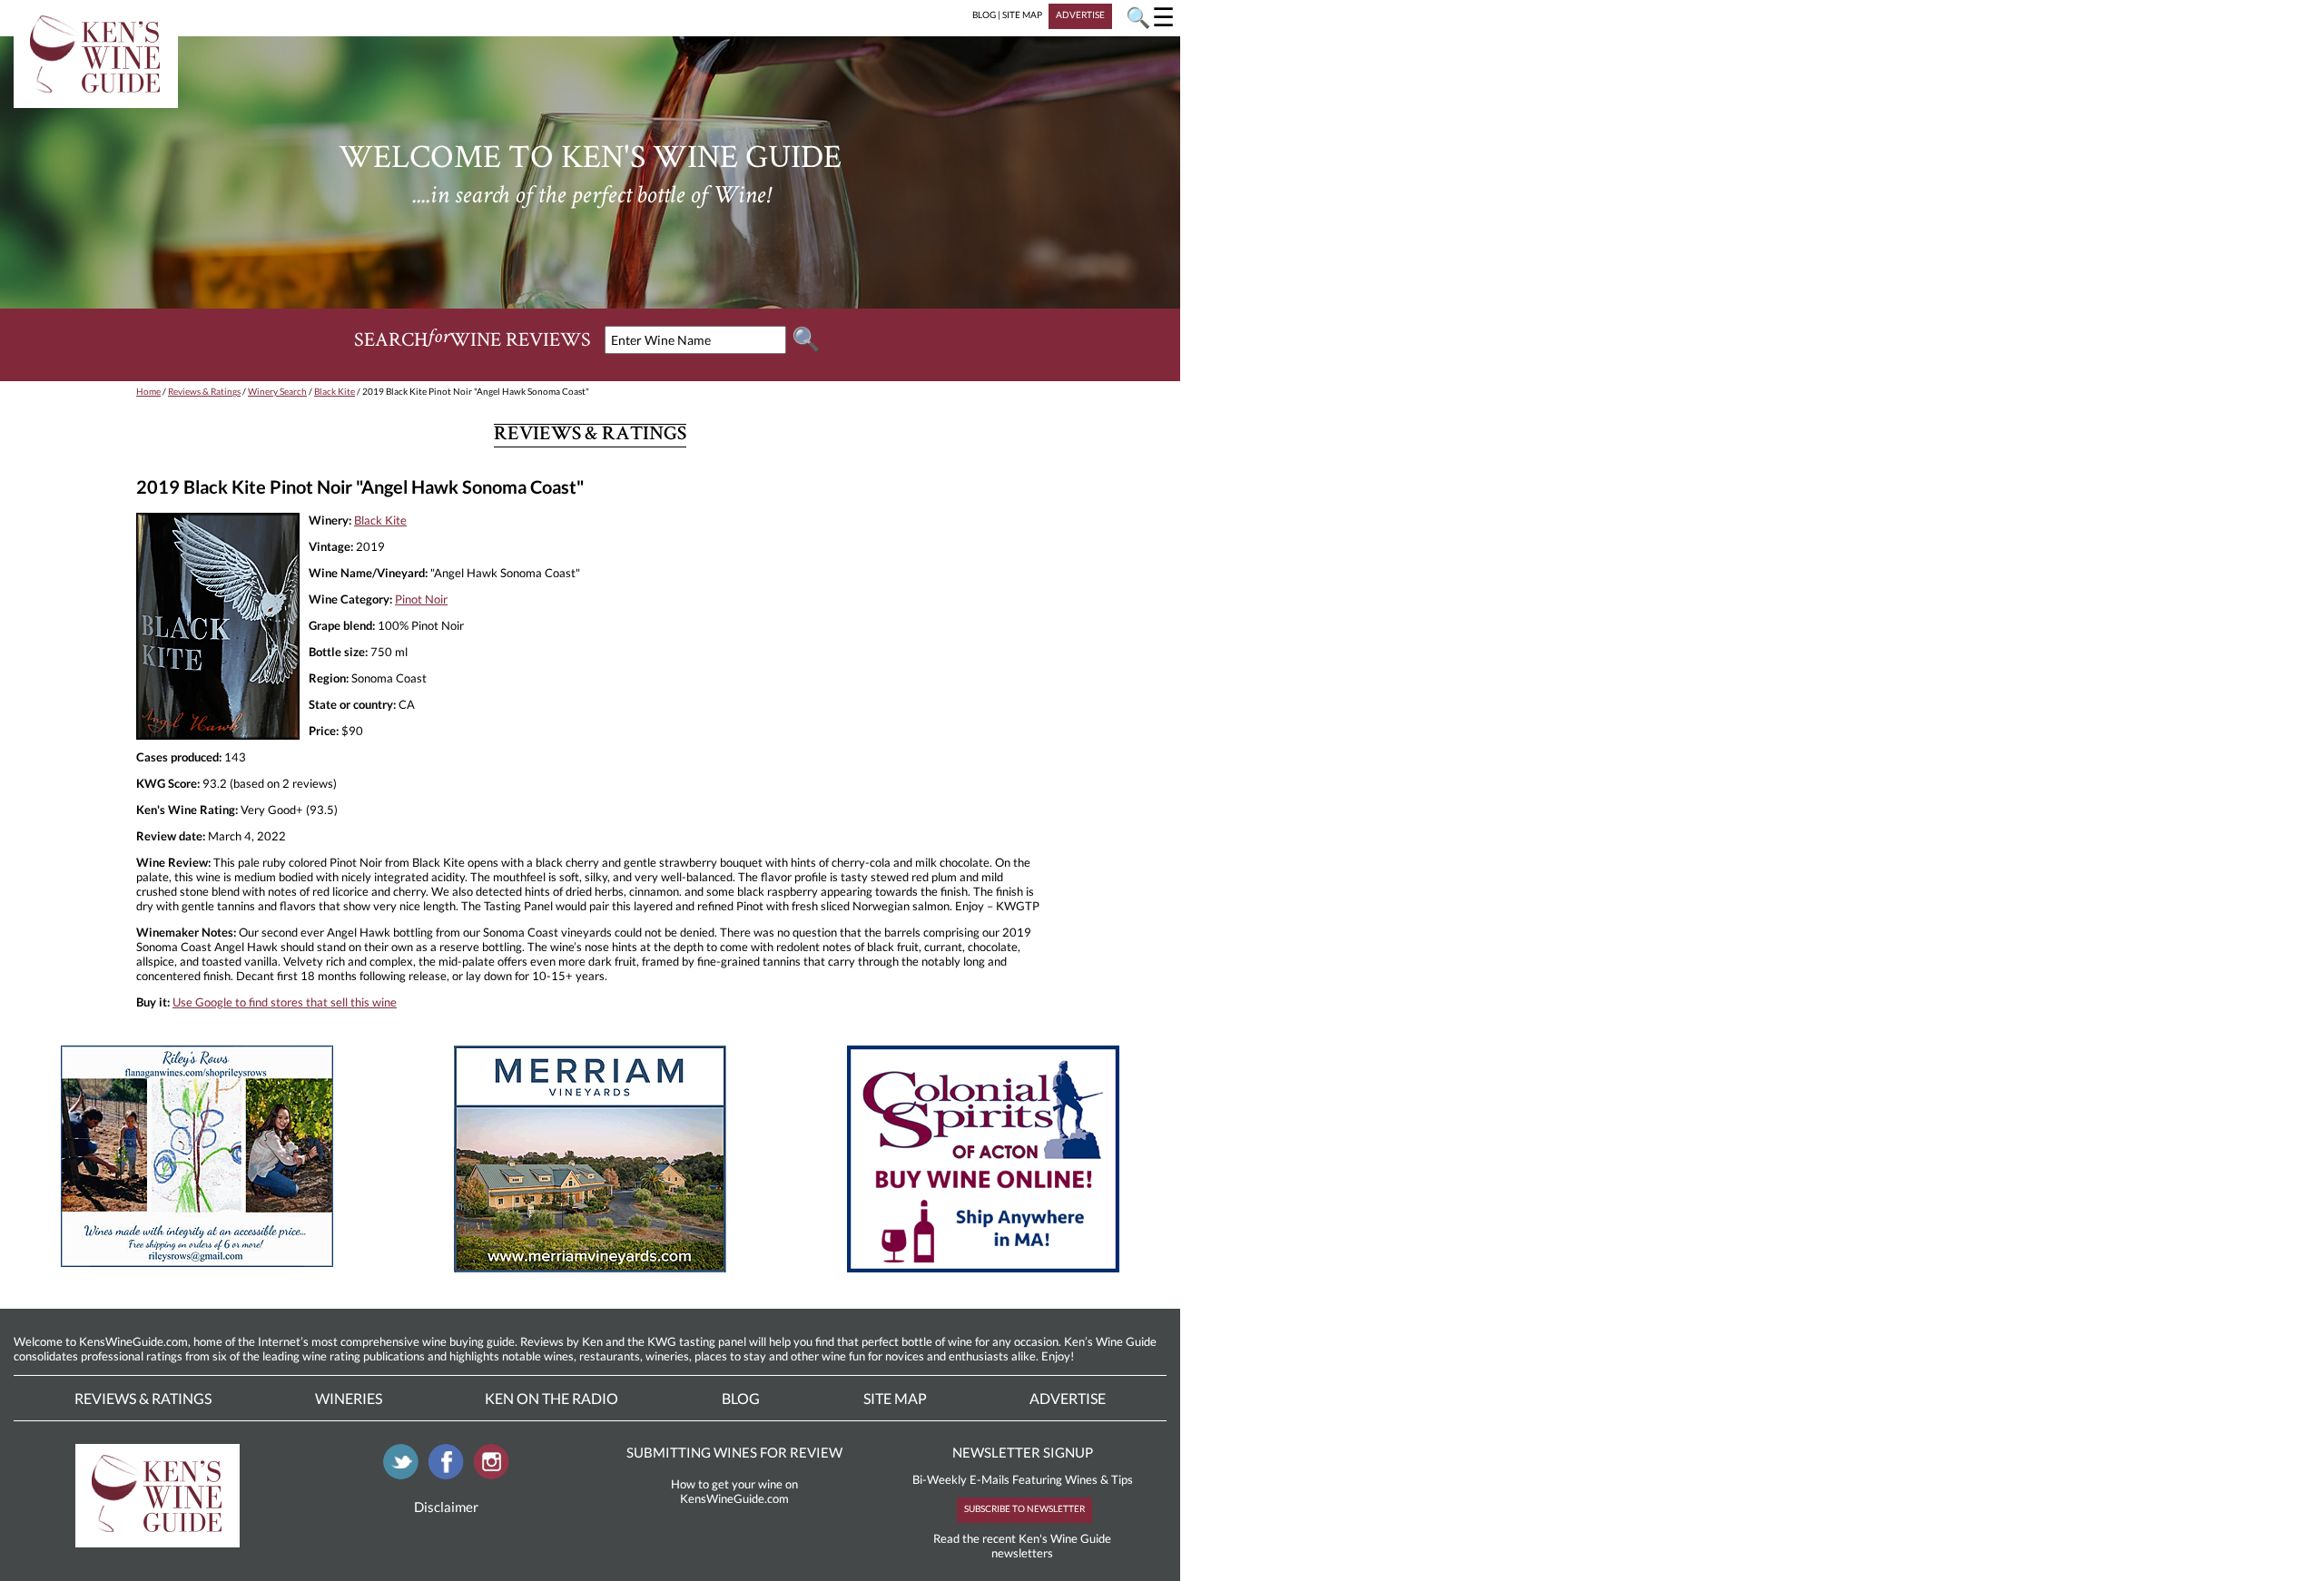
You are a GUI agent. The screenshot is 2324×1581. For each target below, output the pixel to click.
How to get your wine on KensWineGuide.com (734, 1491)
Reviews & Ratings (204, 391)
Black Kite (335, 391)
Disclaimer (446, 1507)
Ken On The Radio (551, 1398)
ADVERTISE (1080, 15)
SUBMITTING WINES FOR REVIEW (734, 1452)
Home (148, 391)
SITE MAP (1022, 15)
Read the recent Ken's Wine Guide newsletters (1022, 1546)
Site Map (895, 1398)
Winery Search (277, 391)
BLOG (984, 15)
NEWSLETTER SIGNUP (1023, 1452)
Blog (741, 1398)
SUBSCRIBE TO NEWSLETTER (1024, 1508)
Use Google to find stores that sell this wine (285, 1002)
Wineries (349, 1398)
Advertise (1068, 1398)
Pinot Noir (421, 599)
